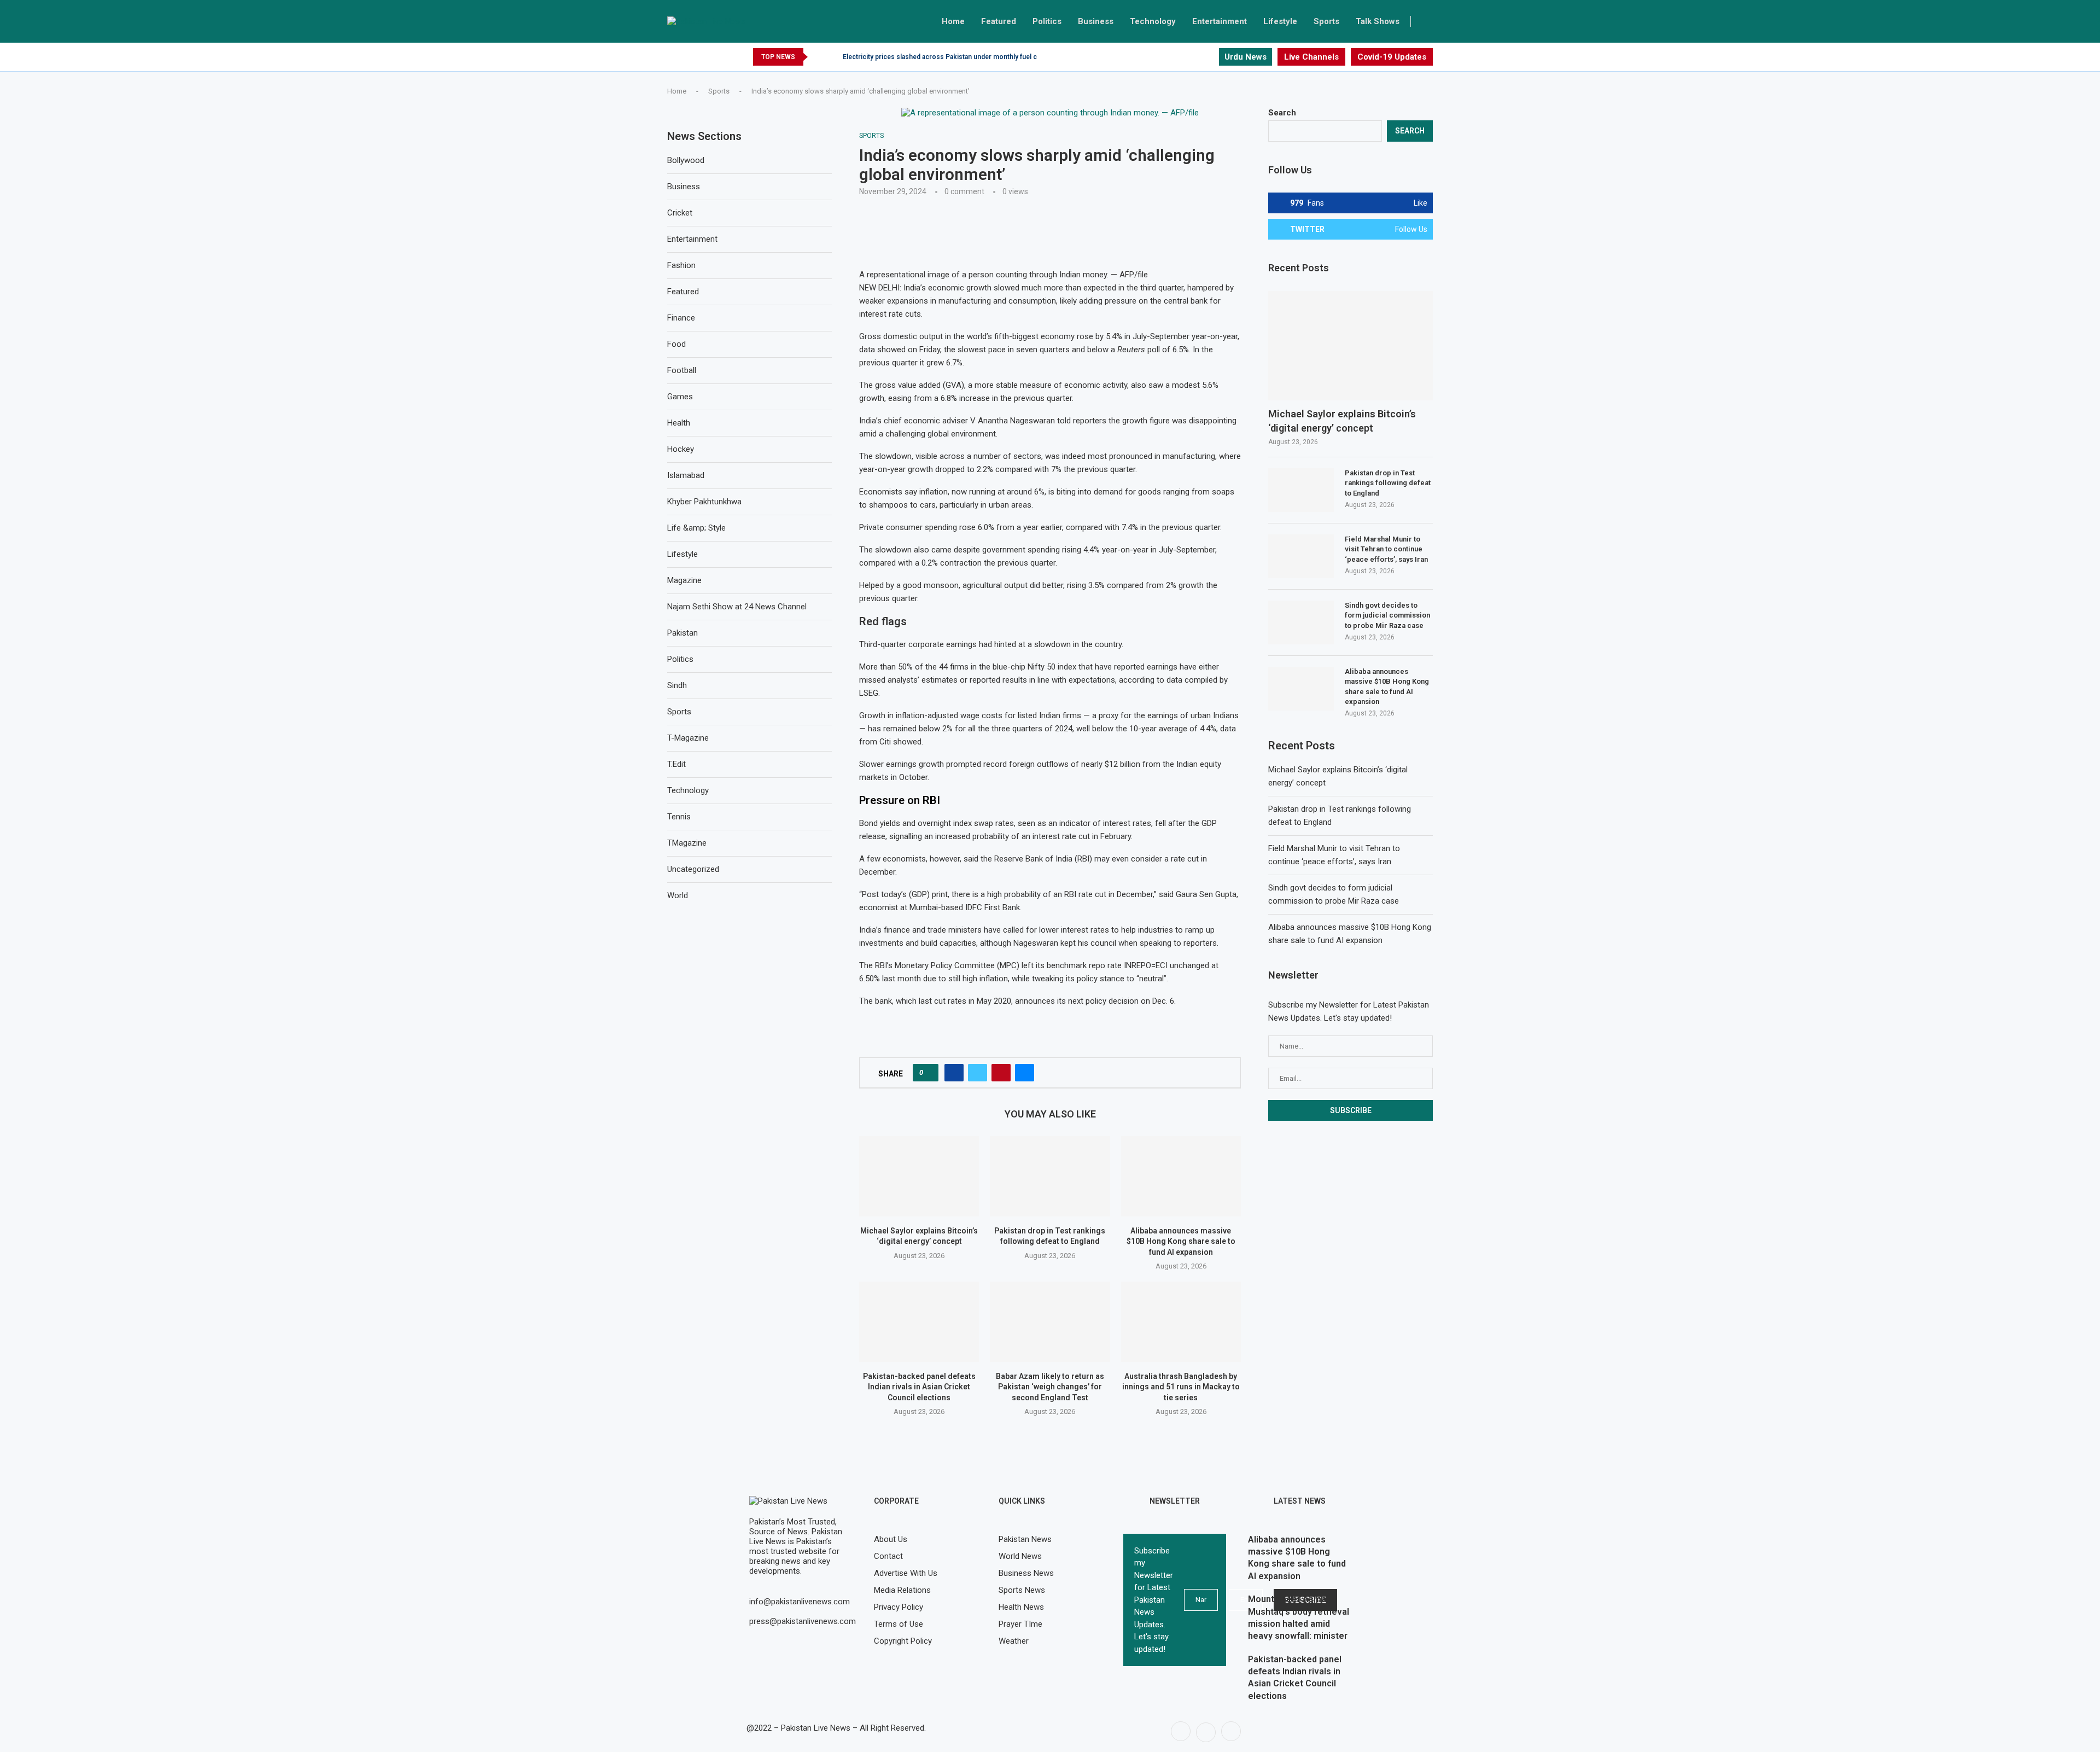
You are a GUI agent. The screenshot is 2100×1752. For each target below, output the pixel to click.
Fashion (681, 265)
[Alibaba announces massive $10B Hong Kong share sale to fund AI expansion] (1181, 1176)
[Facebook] (1185, 57)
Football (682, 370)
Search (1282, 113)
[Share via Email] (1025, 1073)
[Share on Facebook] (954, 1073)
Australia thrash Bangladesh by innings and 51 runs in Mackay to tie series (1181, 1387)
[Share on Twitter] (978, 1073)
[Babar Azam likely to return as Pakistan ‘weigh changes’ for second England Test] (1050, 1322)
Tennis (679, 817)
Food (676, 344)
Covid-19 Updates (1392, 57)
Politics (1047, 21)
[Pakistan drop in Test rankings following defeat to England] (1050, 1176)
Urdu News (1246, 57)
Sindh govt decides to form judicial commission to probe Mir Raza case (1387, 615)
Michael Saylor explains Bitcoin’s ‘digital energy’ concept (1342, 421)
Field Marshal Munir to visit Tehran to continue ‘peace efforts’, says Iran (1386, 549)
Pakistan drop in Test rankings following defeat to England (1388, 483)
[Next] (832, 57)
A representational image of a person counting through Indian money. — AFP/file (1004, 275)
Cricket (680, 213)
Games (680, 397)
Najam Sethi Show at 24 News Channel (737, 607)
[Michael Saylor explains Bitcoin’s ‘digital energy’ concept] (919, 1176)
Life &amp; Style (696, 528)
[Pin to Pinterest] (1001, 1073)
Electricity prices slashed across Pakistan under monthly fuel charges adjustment (969, 57)
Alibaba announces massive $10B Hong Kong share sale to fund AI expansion (1181, 1241)
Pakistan (682, 633)
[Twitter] (1197, 57)
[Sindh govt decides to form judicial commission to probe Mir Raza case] (1301, 622)
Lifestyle (1280, 21)
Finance (681, 318)
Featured (999, 21)
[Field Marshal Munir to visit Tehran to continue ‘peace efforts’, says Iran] (1301, 556)
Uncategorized (693, 869)
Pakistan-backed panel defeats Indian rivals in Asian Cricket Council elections (919, 1387)
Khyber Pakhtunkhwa (704, 502)
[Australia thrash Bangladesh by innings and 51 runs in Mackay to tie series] (1181, 1322)
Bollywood (686, 160)
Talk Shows (1378, 21)
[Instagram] (1210, 57)
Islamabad (686, 475)
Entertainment (1220, 21)
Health (679, 423)
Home (953, 21)
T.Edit (676, 764)
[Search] (1427, 21)
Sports (1326, 21)
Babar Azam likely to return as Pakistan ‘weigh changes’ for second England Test (1050, 1387)
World (678, 895)
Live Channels (1311, 57)
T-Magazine (688, 738)
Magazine (684, 580)
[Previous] (818, 57)
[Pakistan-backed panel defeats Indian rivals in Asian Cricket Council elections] (919, 1322)
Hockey (681, 449)
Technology (1153, 21)
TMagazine (687, 843)
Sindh (677, 685)
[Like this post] (929, 1073)
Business (1096, 21)
